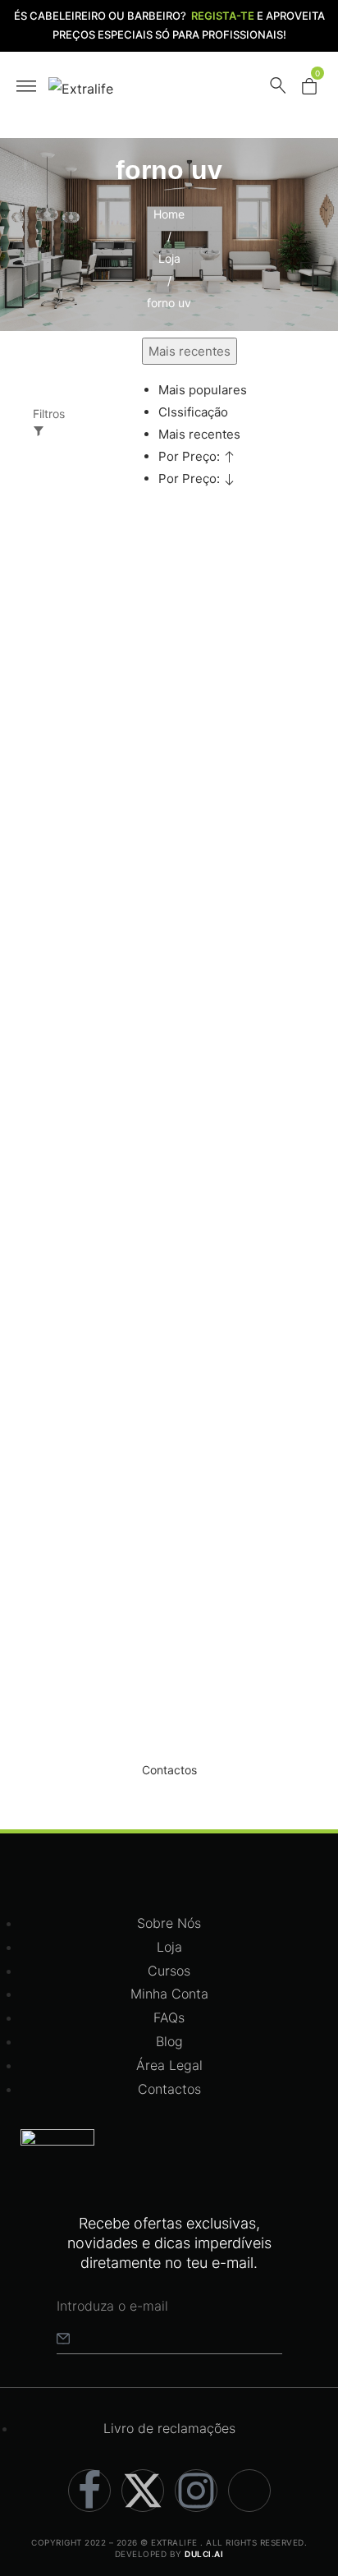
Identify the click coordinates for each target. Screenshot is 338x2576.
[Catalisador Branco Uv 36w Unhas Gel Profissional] (105, 626)
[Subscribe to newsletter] (63, 2338)
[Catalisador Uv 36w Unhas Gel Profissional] (105, 1324)
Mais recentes (199, 434)
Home (169, 214)
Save (76, 575)
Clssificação (193, 412)
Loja (169, 258)
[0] (309, 90)
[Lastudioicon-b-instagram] (196, 2491)
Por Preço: (191, 456)
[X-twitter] (143, 2491)
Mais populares (203, 390)
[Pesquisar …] (278, 89)
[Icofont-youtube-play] (249, 2491)
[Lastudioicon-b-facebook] (89, 2491)
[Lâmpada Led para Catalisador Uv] (105, 982)
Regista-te (223, 16)
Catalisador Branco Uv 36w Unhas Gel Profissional (94, 852)
